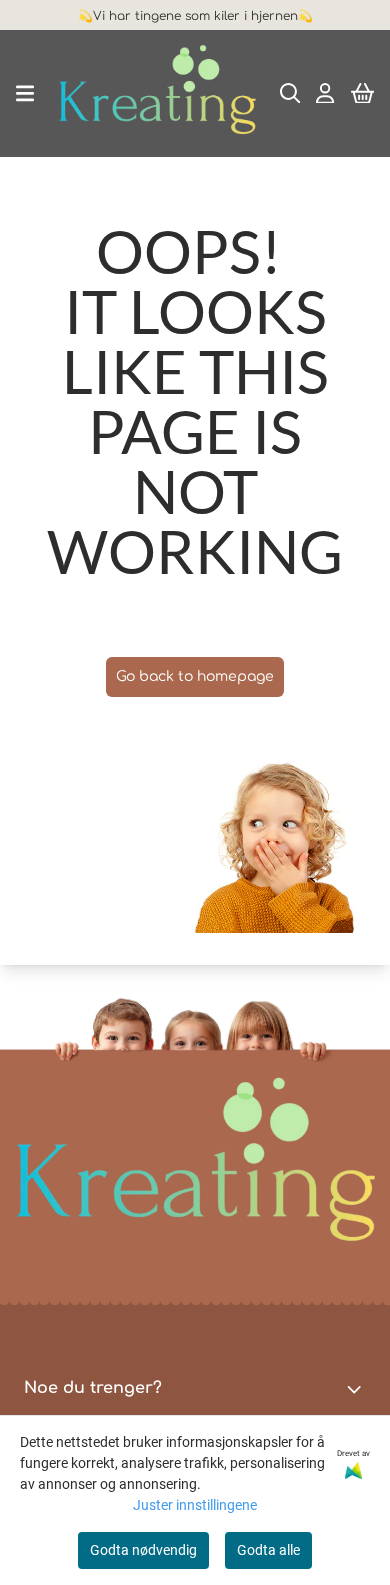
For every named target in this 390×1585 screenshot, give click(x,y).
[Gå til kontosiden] (325, 93)
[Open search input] (290, 93)
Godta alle (268, 1550)
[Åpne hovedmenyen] (25, 93)
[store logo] (156, 93)
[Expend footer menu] (358, 1389)
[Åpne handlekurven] (362, 93)
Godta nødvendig (143, 1550)
